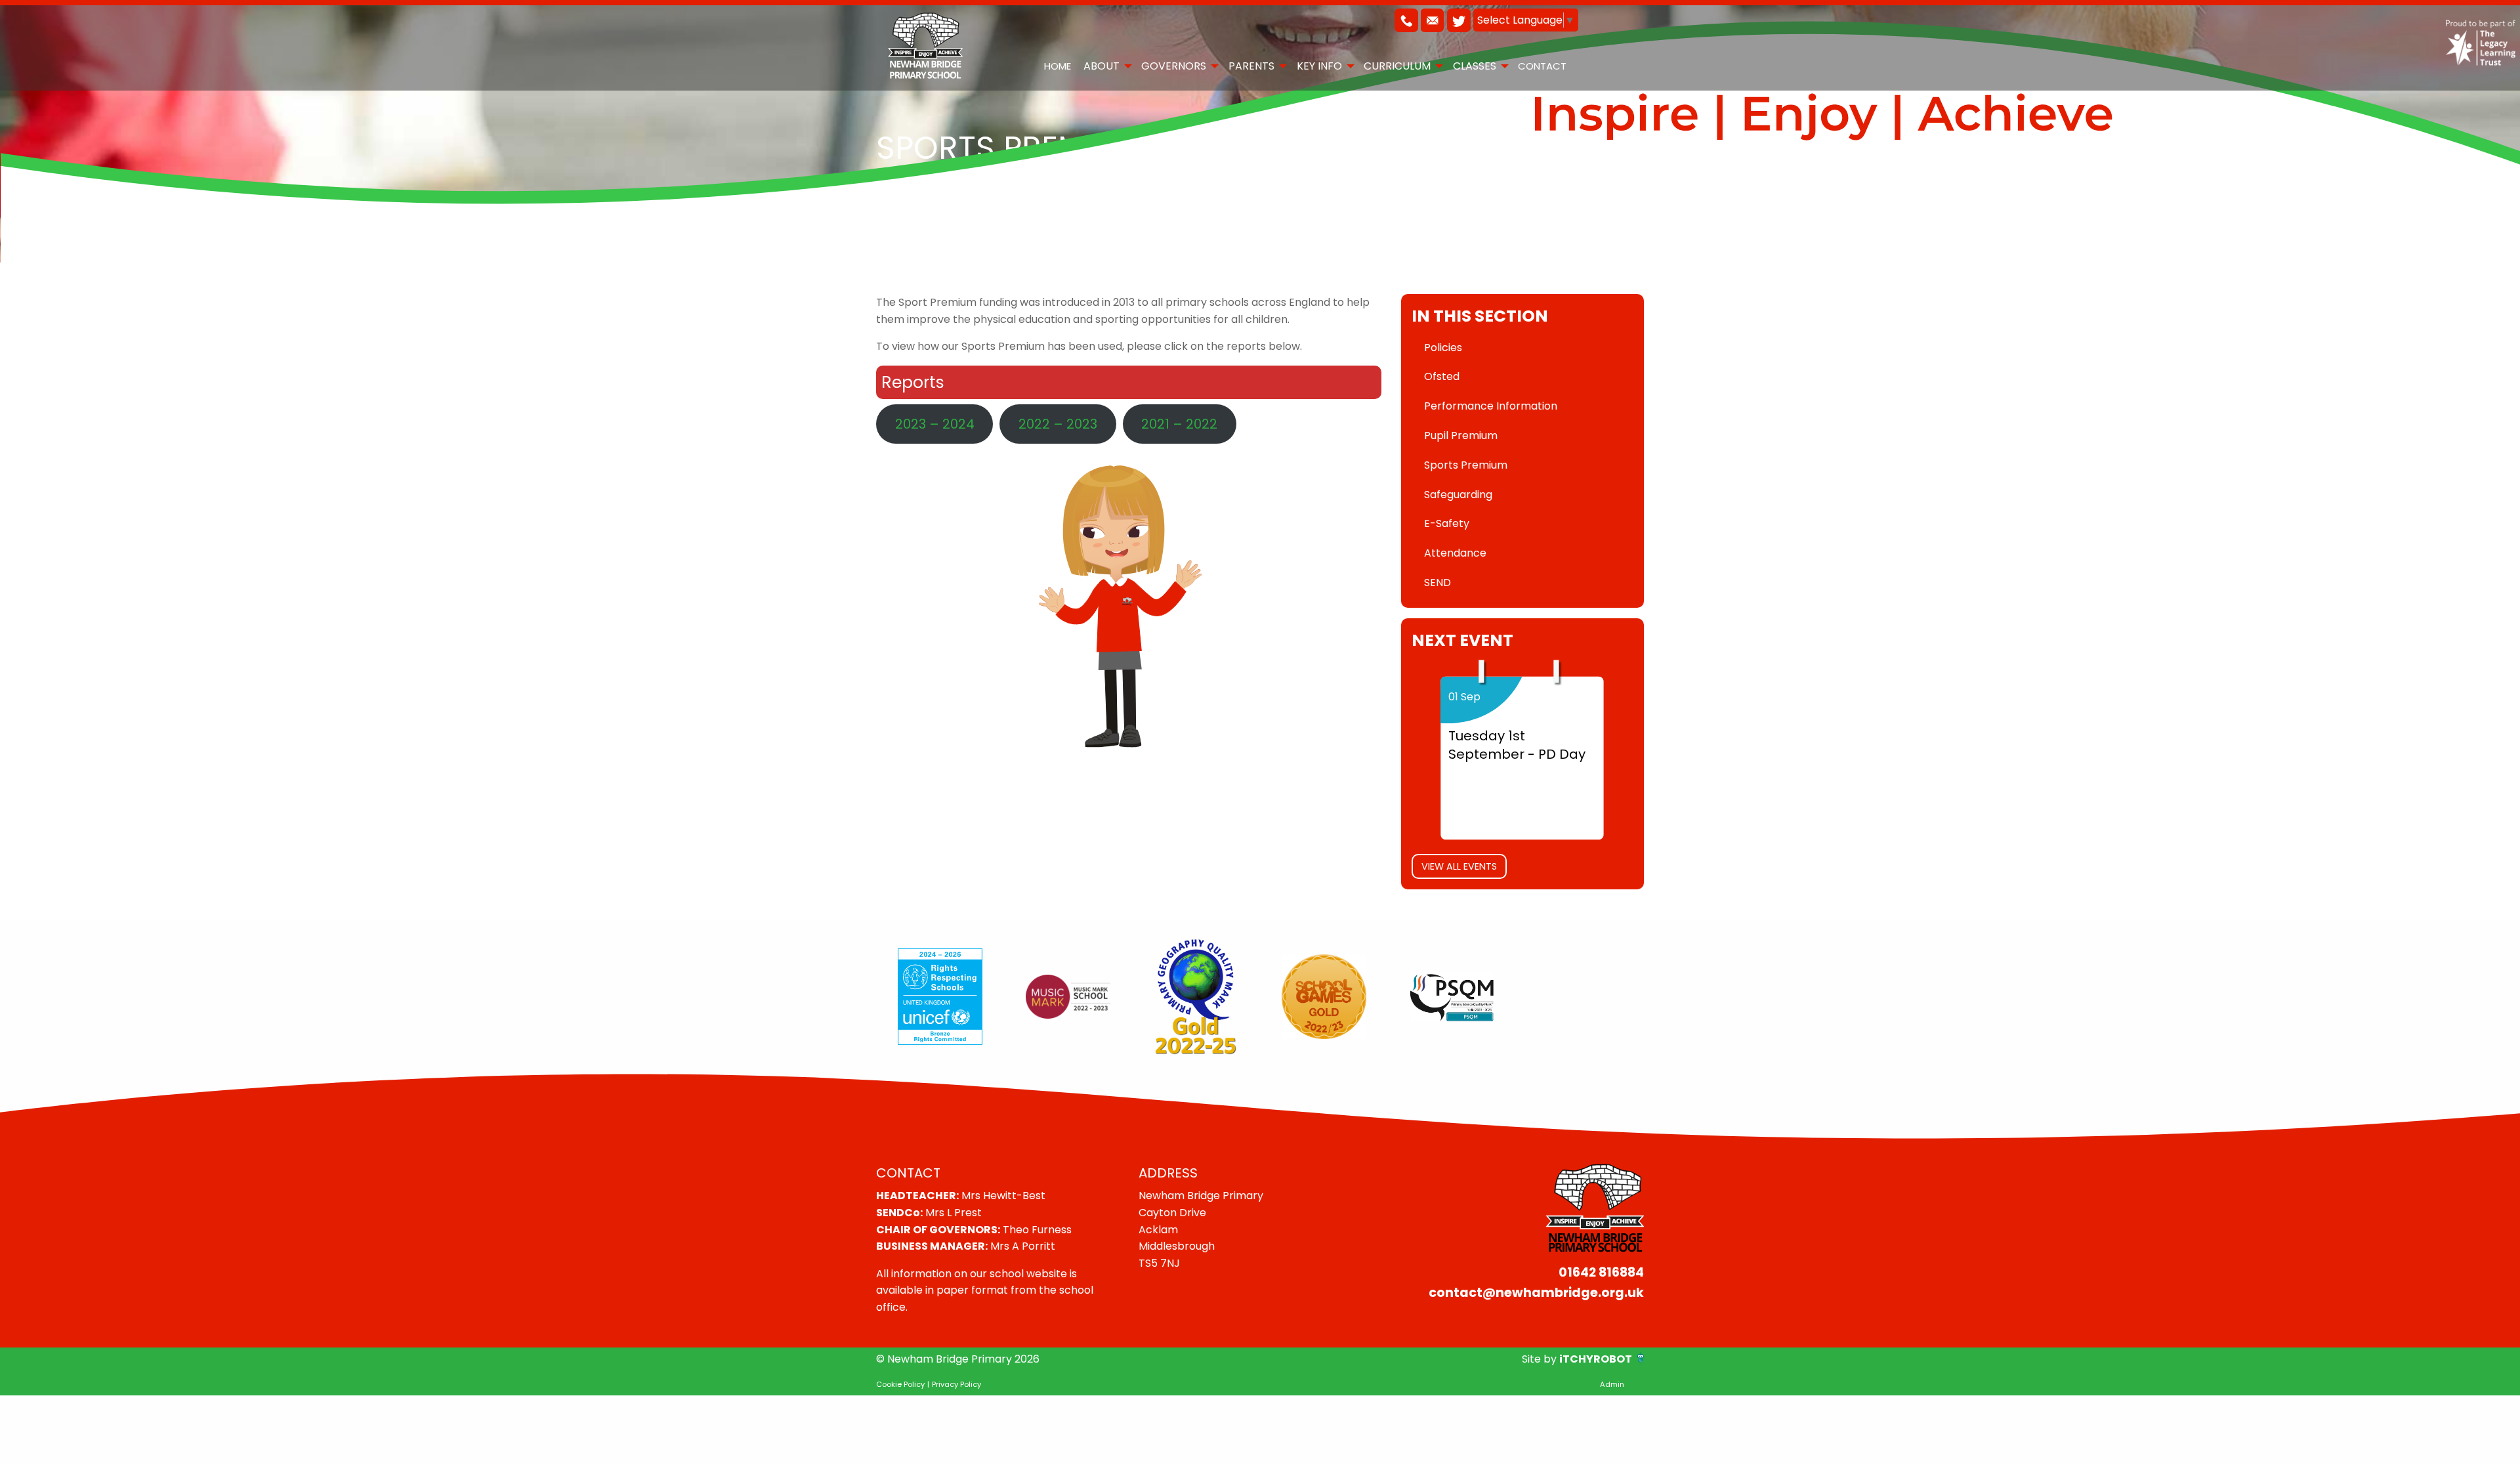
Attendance (1455, 553)
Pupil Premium (1461, 435)
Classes (1475, 66)
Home (1058, 66)
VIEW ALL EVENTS (1459, 866)
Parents (1251, 66)
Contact (1542, 66)
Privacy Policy (956, 1384)
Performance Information (1491, 406)
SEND (1438, 583)
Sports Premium (1466, 465)
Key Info (1319, 66)
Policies (1443, 348)
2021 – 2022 (1179, 424)
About (1102, 66)
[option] (940, 997)
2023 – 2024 (935, 424)
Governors (1174, 66)
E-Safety (1447, 523)
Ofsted (1442, 376)
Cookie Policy (900, 1384)
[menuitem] (1057, 66)
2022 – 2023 (1058, 424)
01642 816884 (1601, 1272)
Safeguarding (1458, 495)
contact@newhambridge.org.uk (1536, 1293)
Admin (1612, 1384)
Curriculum (1397, 66)
